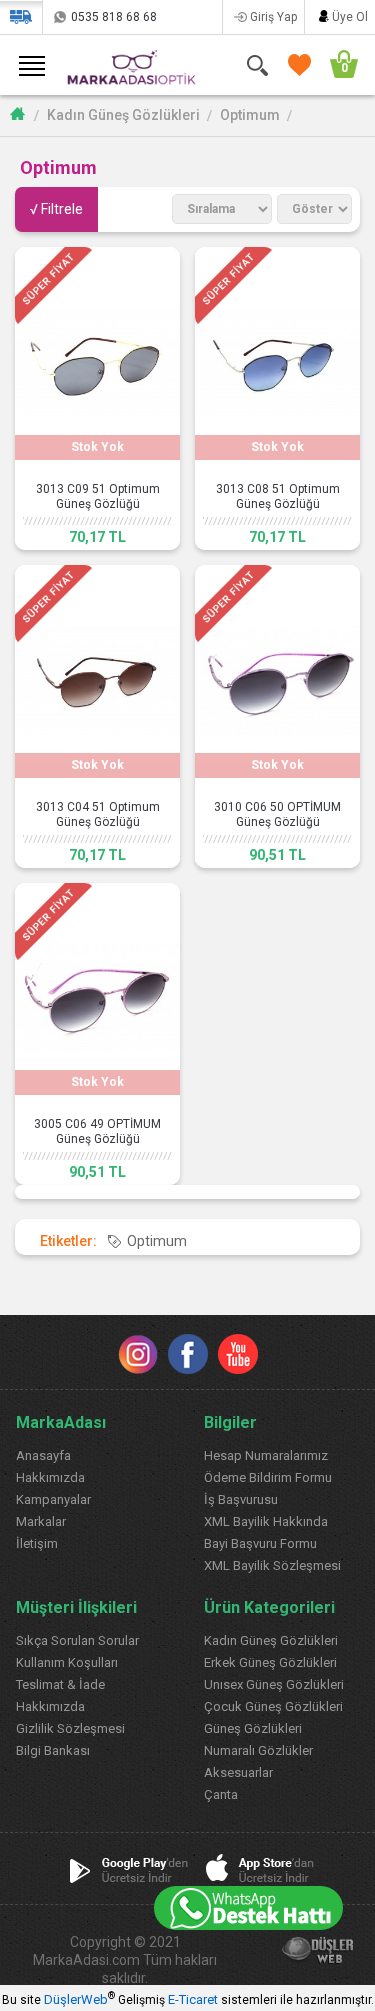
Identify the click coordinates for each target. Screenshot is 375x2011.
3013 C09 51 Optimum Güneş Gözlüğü (98, 496)
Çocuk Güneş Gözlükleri (273, 1706)
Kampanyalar (53, 1499)
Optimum (250, 115)
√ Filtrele (56, 209)
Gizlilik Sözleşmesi (70, 1728)
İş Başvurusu (241, 1499)
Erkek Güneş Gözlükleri (270, 1662)
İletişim (37, 1543)
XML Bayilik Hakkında (266, 1521)
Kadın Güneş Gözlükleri (123, 115)
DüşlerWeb (76, 1999)
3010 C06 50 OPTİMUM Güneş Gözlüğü (277, 814)
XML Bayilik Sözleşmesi (272, 1565)
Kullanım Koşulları (67, 1662)
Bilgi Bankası (53, 1750)
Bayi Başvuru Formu (260, 1543)
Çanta (221, 1794)
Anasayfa (43, 1455)
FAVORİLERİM (295, 64)
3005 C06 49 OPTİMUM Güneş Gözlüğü (97, 1131)
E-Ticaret (193, 1999)
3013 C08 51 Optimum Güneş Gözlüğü (278, 496)
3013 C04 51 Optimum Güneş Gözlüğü (98, 814)
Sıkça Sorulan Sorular (77, 1640)
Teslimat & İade (60, 1684)
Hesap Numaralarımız (266, 1455)
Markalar (41, 1521)
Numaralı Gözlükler (258, 1750)
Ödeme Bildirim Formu (268, 1477)
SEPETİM (334, 64)
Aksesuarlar (238, 1772)
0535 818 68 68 (114, 17)
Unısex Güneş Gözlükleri (274, 1684)
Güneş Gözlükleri (253, 1728)
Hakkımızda (50, 1477)
